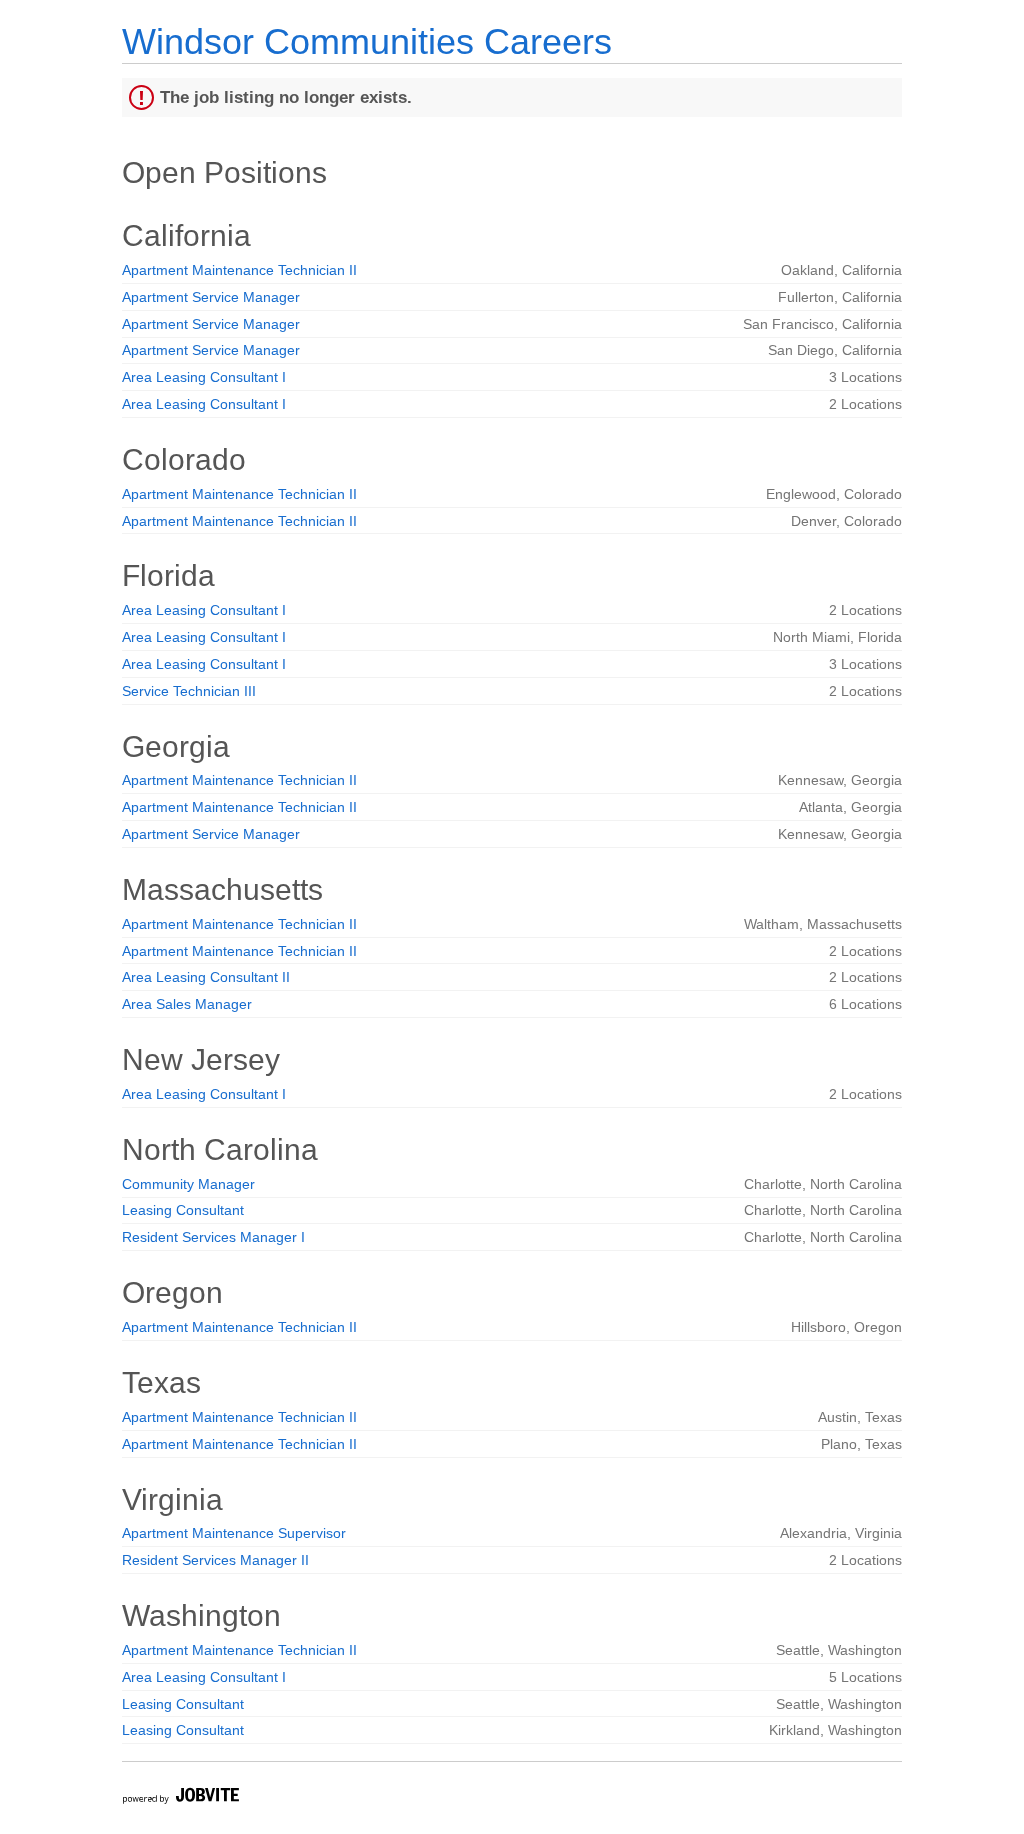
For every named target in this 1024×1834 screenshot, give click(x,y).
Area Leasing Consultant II (206, 977)
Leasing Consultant (183, 1210)
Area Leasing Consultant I (204, 377)
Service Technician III (189, 691)
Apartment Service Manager (211, 297)
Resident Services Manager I (213, 1237)
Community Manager (188, 1184)
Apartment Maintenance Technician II (239, 270)
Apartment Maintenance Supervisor (234, 1533)
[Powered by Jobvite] (180, 1798)
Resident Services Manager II (215, 1560)
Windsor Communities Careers (367, 41)
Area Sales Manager (187, 1004)
